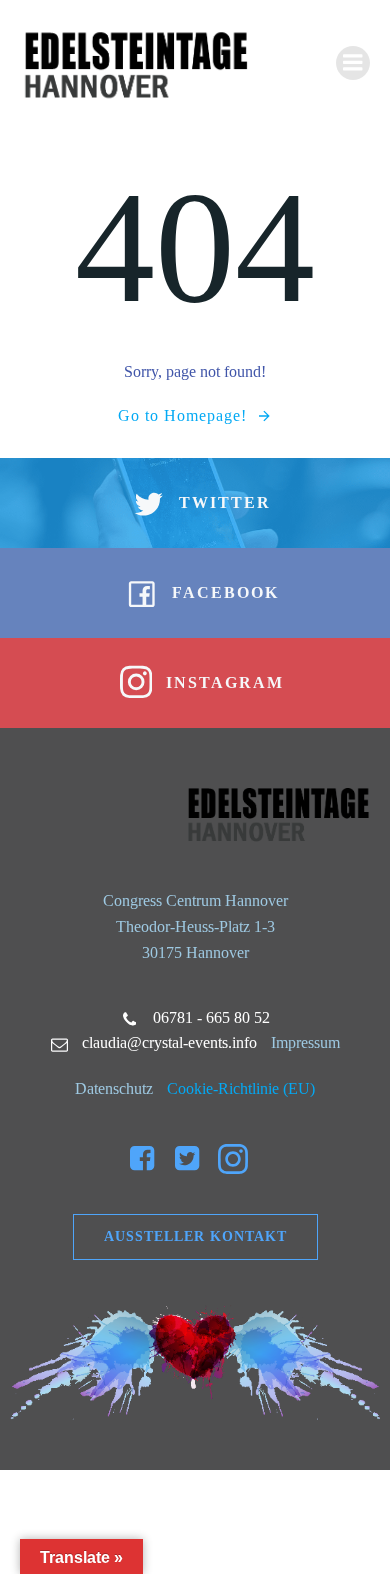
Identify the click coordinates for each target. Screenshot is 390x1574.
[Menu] (353, 63)
